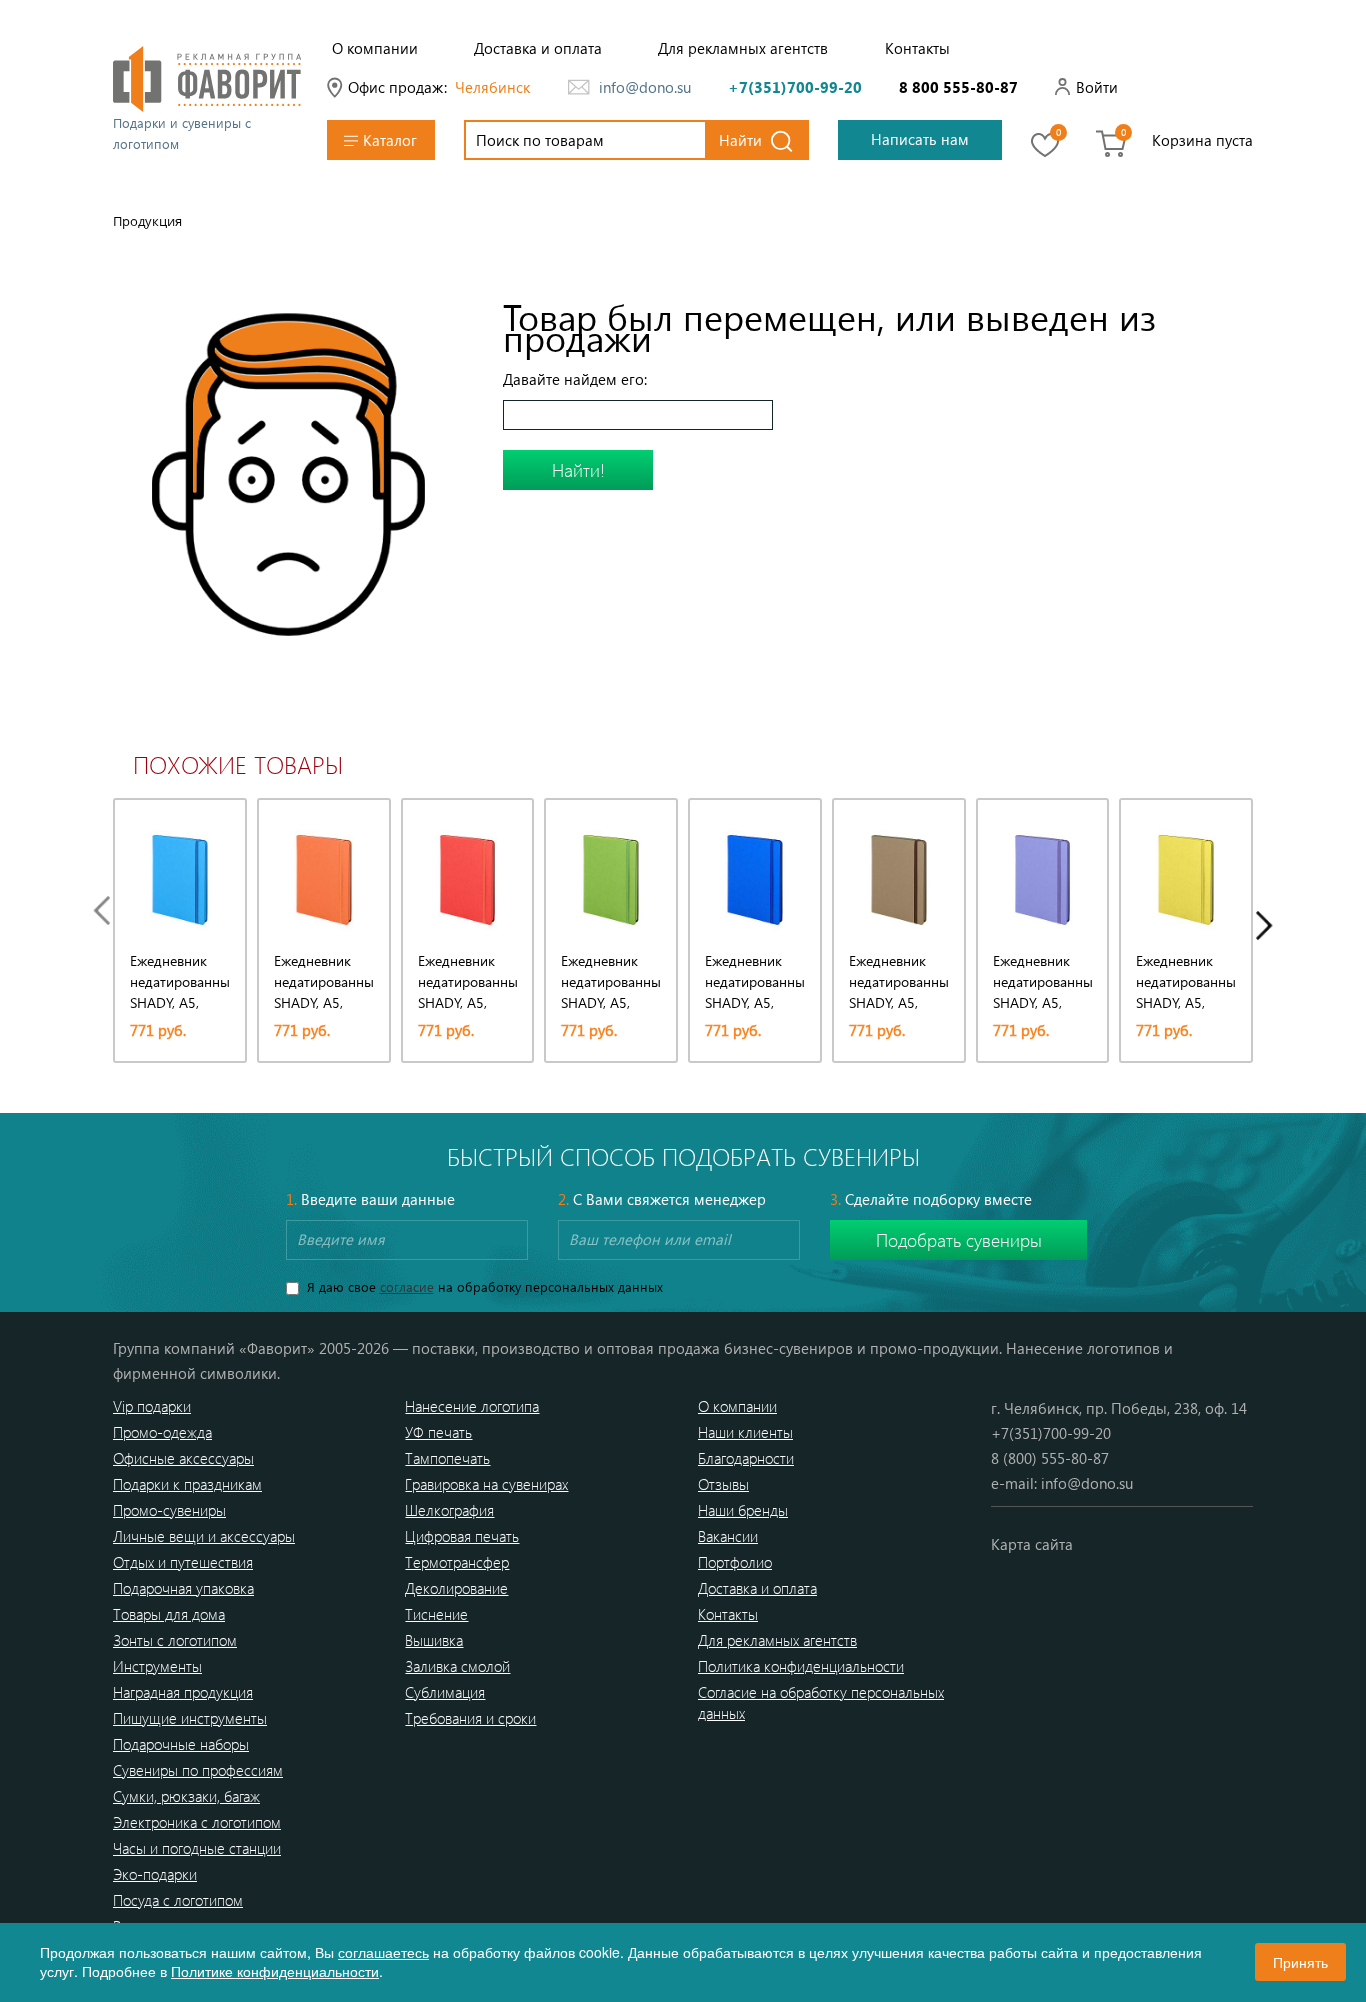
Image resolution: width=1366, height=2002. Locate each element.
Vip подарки (152, 1406)
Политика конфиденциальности (801, 1666)
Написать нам (920, 139)
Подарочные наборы (181, 1744)
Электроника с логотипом (197, 1822)
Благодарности (746, 1458)
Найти (740, 140)
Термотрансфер (457, 1562)
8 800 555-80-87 (958, 87)
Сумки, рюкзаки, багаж (186, 1796)
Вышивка (434, 1640)
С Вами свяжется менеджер (662, 1199)
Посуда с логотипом (178, 1900)
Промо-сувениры (169, 1510)
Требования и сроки (470, 1718)
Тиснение (436, 1614)
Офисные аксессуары (183, 1458)
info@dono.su (645, 87)
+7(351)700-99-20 (795, 87)
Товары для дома (169, 1614)
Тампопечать (447, 1458)
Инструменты (157, 1666)
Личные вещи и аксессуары (204, 1536)
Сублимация (445, 1692)
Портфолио (735, 1562)
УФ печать (438, 1432)
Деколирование (456, 1588)
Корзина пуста (1202, 140)
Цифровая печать (462, 1536)
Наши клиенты (745, 1432)
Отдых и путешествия (183, 1562)
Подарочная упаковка (183, 1588)
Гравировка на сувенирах (486, 1484)
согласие (407, 1286)
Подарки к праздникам (187, 1484)
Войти (1097, 87)
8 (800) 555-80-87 (1050, 1458)
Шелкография (449, 1510)
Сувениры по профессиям (198, 1770)
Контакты (917, 48)
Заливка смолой (457, 1666)
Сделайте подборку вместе (931, 1199)
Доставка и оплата (538, 48)
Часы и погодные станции (197, 1848)
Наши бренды (743, 1510)
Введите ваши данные (370, 1199)
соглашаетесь (383, 1952)
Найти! (578, 470)
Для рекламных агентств (743, 48)
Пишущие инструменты (190, 1718)
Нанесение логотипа (472, 1406)
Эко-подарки (155, 1874)
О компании (375, 48)
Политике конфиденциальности (275, 1971)
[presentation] (107, 910)
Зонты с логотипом (175, 1640)
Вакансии (728, 1536)
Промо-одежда (162, 1432)
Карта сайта (1032, 1544)
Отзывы (723, 1484)
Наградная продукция (183, 1692)
